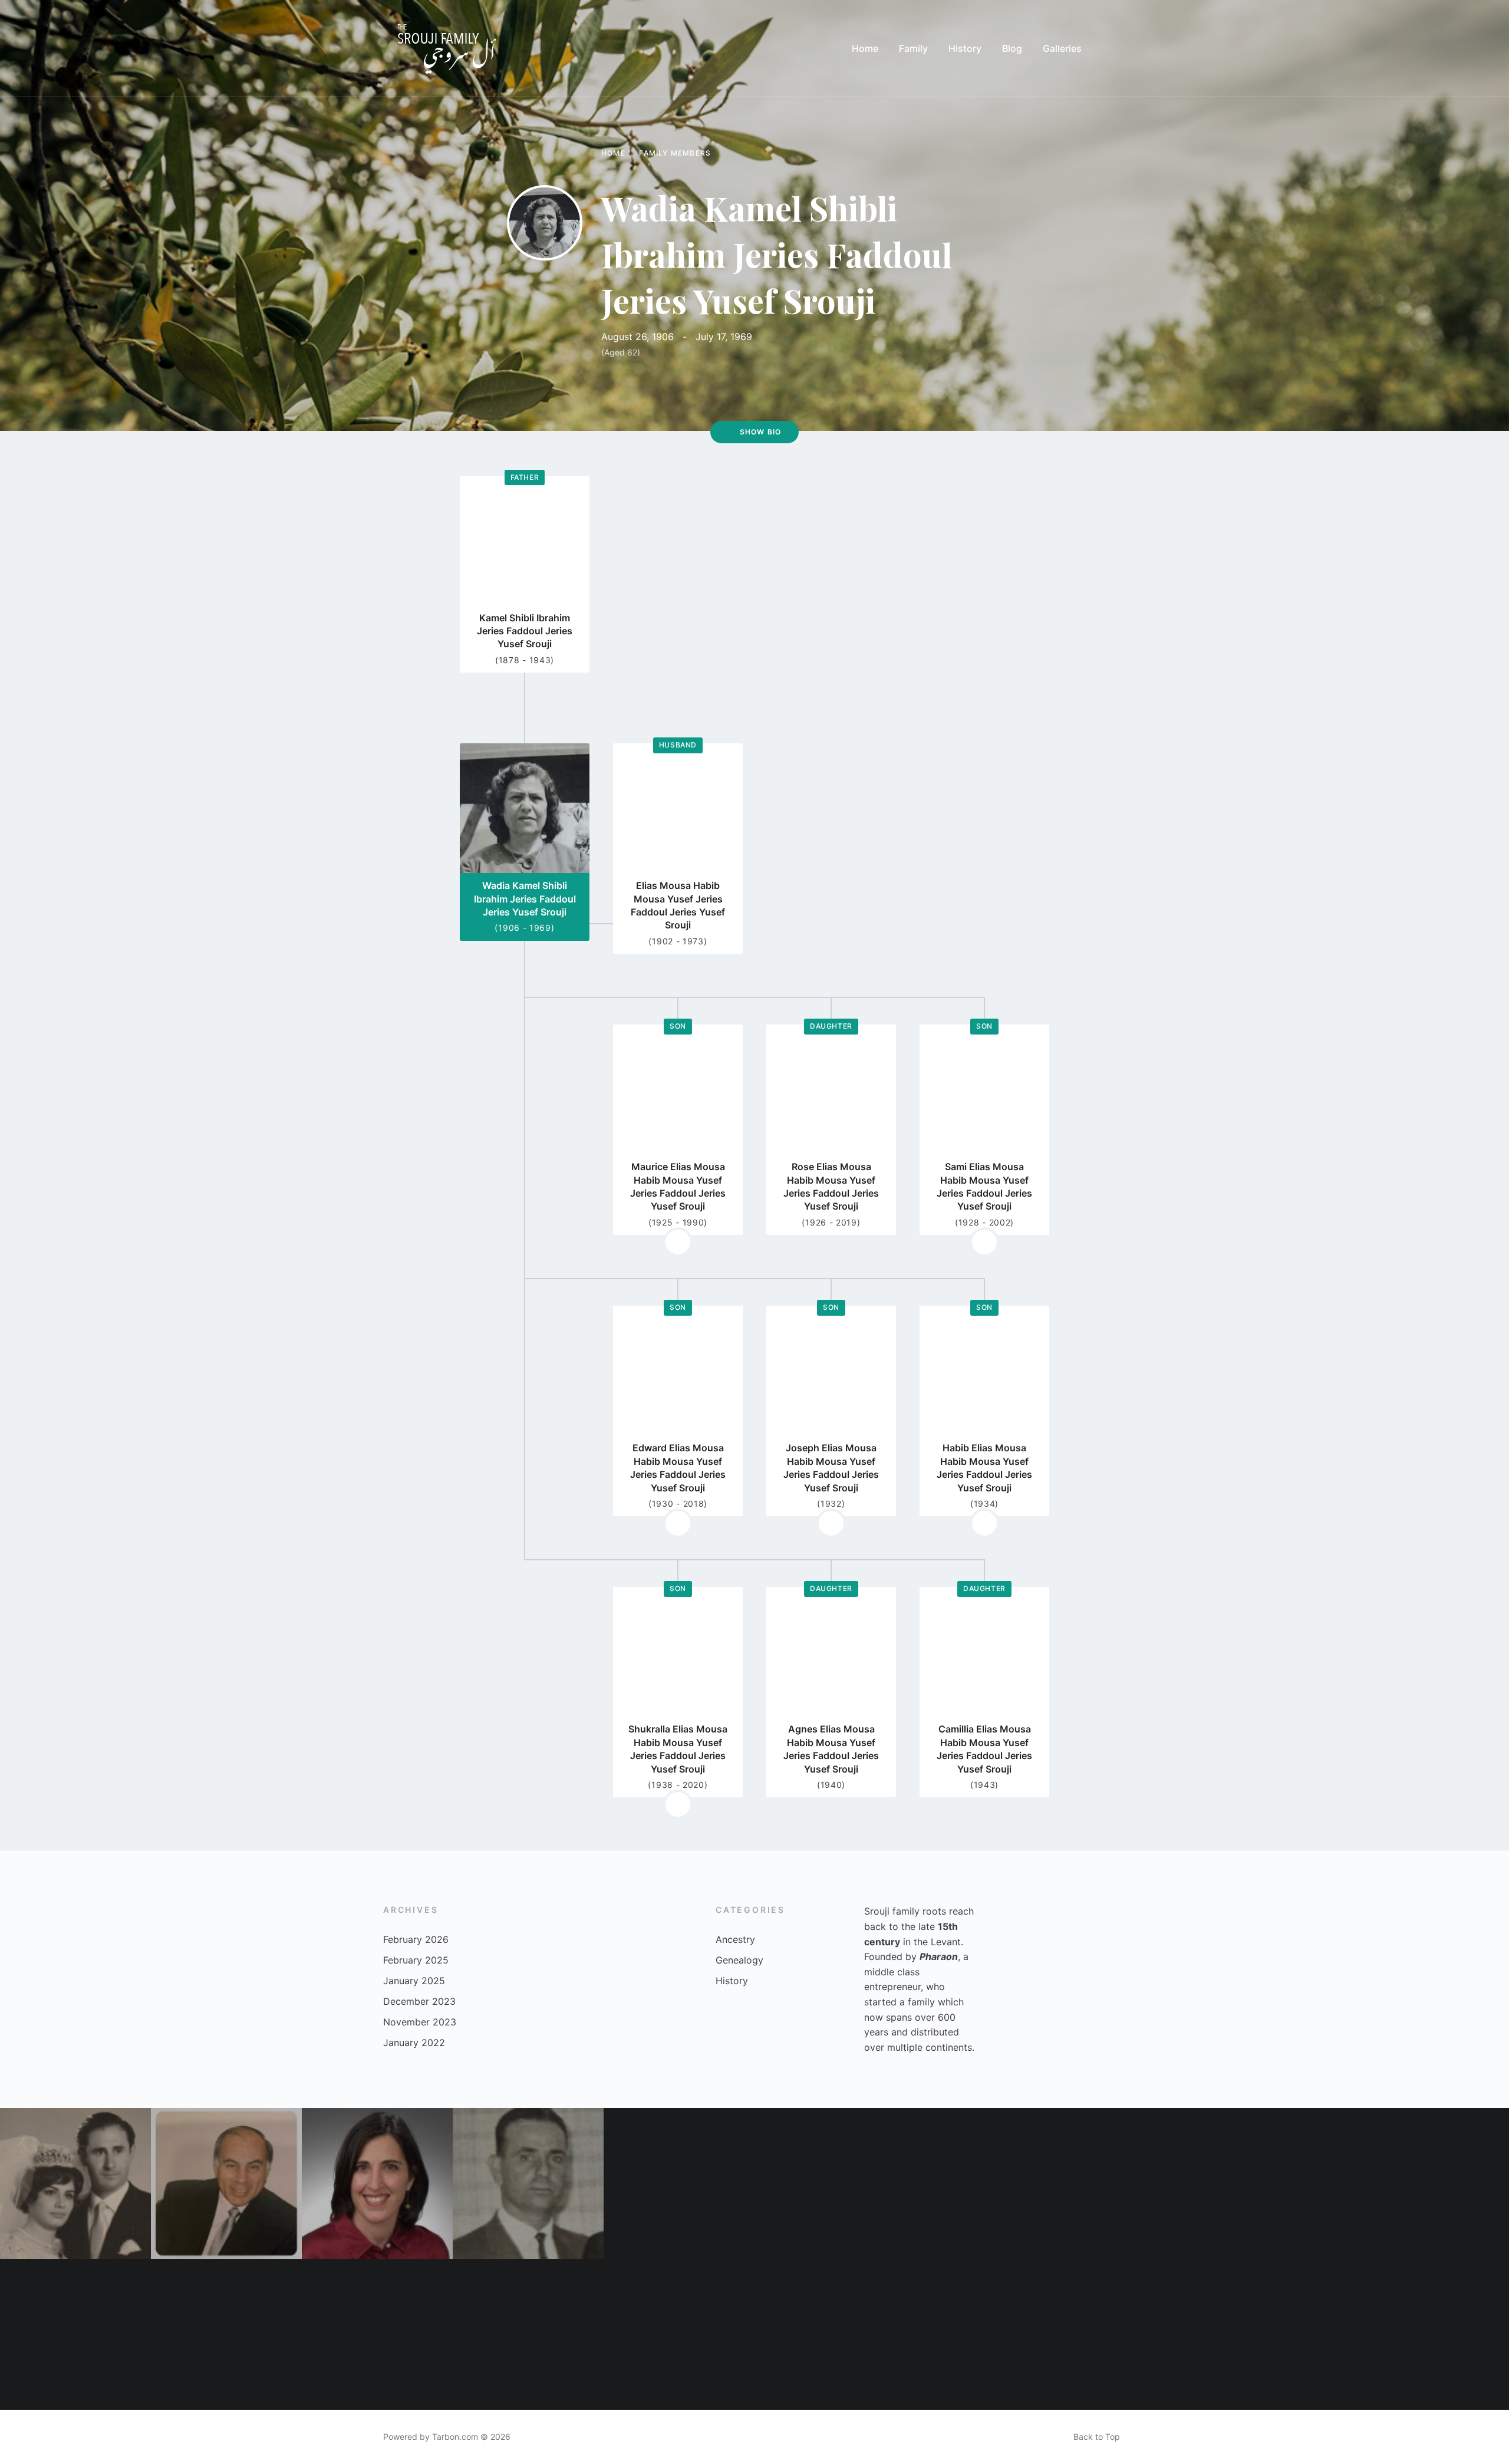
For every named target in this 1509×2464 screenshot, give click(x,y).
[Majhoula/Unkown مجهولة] (830, 2334)
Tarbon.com (455, 2437)
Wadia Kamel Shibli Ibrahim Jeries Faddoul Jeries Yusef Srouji (525, 899)
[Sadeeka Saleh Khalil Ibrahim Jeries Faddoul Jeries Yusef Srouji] (1132, 2183)
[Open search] (1114, 48)
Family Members (675, 153)
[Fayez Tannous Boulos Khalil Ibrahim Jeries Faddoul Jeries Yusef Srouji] (528, 2183)
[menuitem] (865, 48)
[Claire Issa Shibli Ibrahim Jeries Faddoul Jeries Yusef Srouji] (830, 2183)
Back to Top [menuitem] (1097, 2437)
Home (613, 153)
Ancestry (735, 1939)
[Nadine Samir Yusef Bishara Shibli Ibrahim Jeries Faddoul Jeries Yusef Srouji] (377, 2183)
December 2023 (419, 2001)
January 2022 (414, 2043)
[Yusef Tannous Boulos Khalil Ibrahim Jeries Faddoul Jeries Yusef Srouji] (981, 2334)
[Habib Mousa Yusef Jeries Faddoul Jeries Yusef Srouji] (1283, 2334)
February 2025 (416, 1960)
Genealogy (739, 1960)
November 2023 (420, 2022)
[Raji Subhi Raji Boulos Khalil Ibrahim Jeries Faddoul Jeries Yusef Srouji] (528, 2334)
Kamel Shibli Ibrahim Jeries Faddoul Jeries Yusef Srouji (525, 631)
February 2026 (416, 1939)
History (732, 1981)
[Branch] (678, 1242)
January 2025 (414, 1981)
